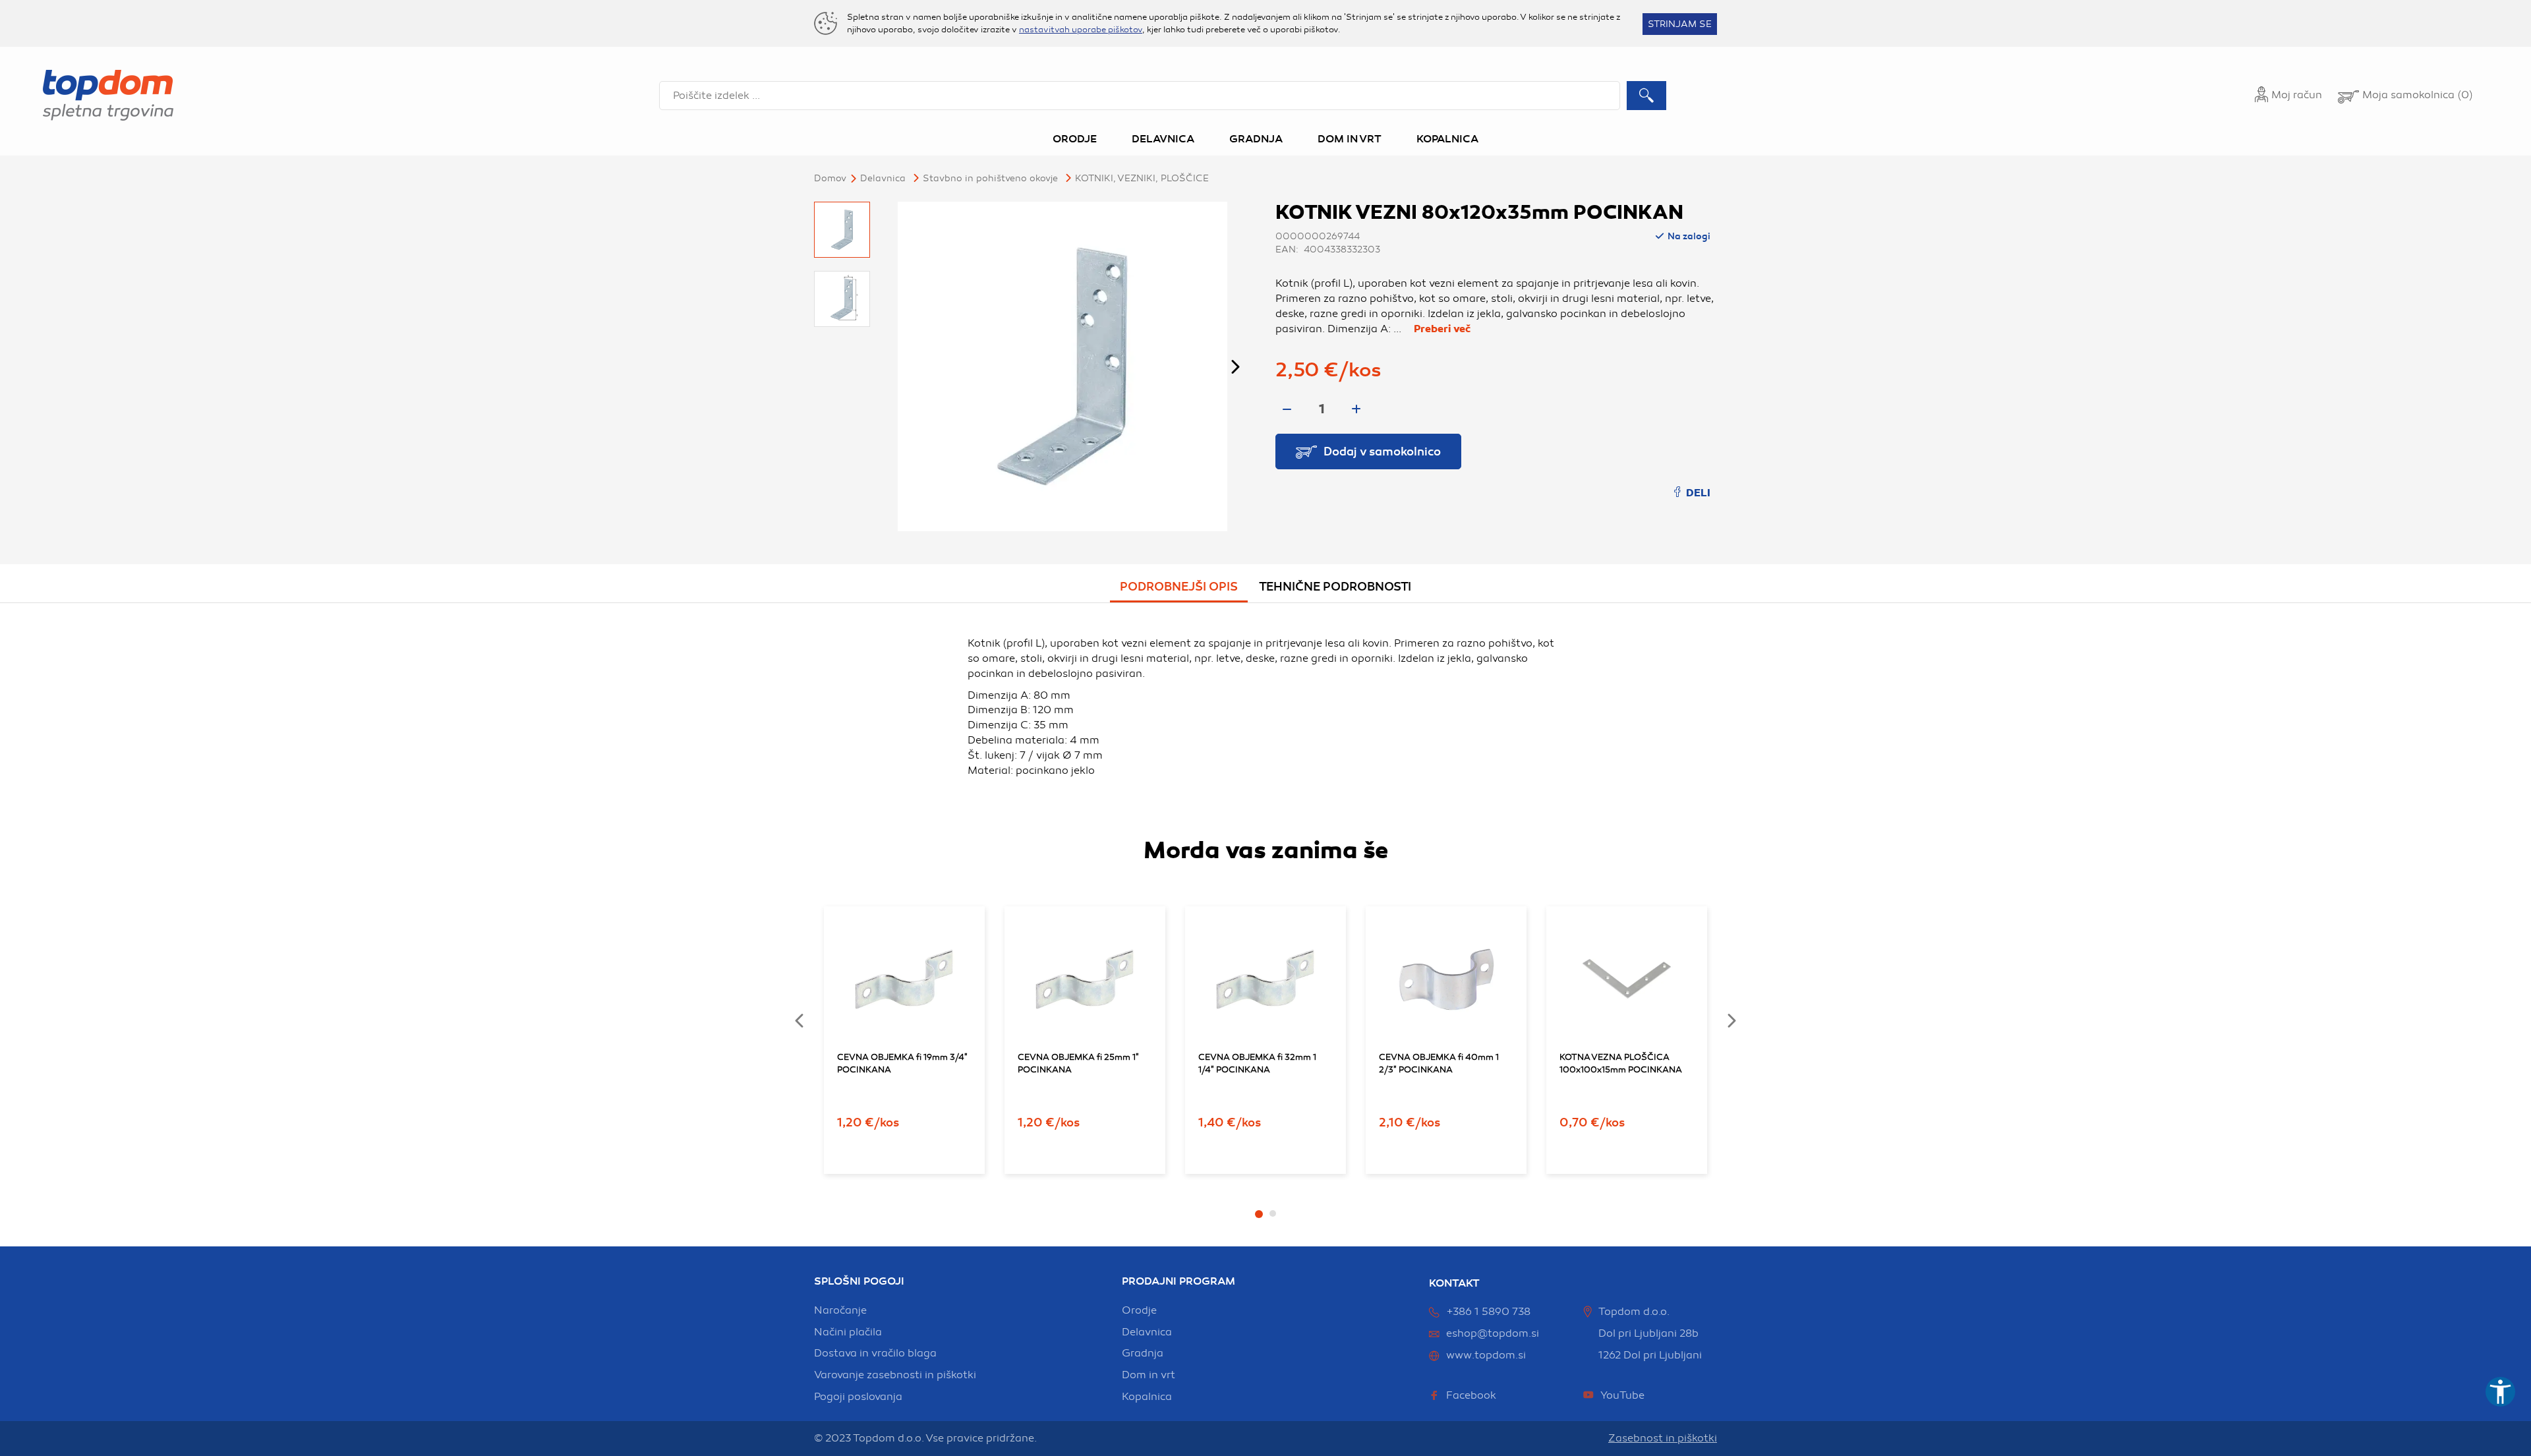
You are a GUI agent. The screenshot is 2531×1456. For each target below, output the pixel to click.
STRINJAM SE (1680, 24)
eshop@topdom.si (1493, 1333)
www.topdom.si (1486, 1355)
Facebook (1471, 1395)
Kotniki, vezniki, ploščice (1142, 178)
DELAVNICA (883, 178)
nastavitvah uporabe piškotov (1081, 30)
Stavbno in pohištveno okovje (990, 178)
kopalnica (1147, 1397)
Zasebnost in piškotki (1663, 1438)
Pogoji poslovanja (858, 1397)
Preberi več (1442, 329)
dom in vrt (1149, 1375)
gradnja (1143, 1353)
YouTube (1622, 1395)
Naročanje (840, 1310)
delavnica (1147, 1332)
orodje (1139, 1310)
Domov (830, 178)
